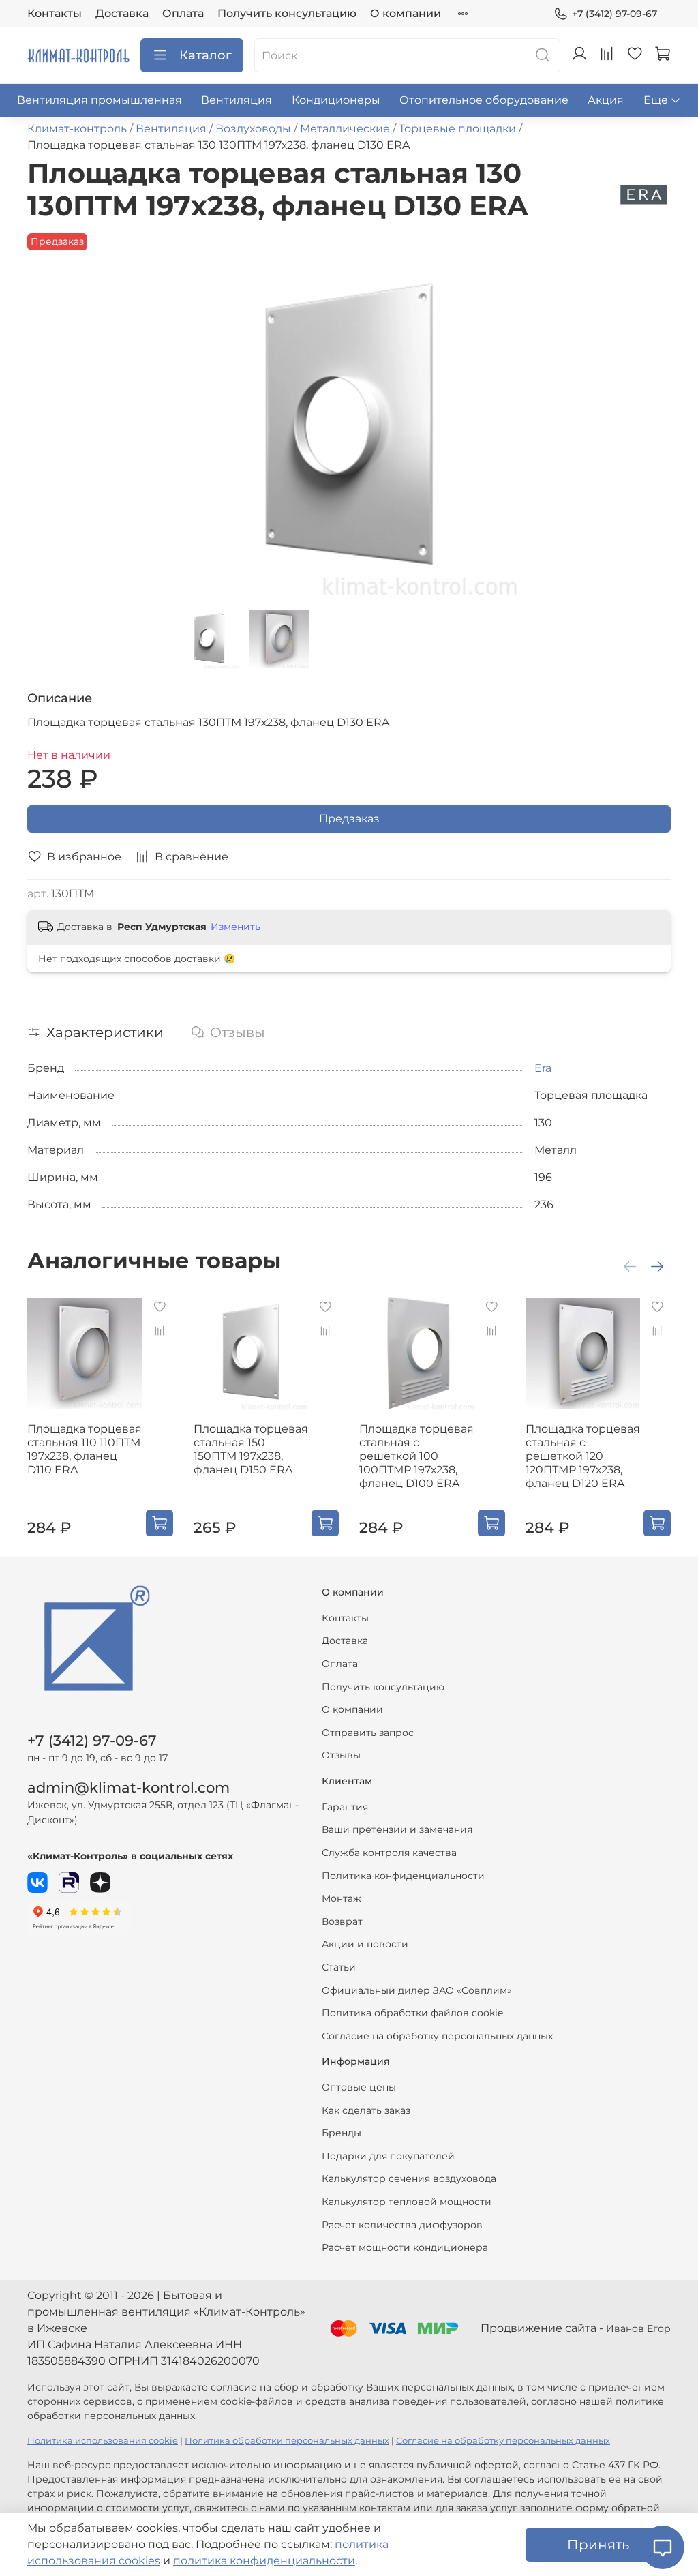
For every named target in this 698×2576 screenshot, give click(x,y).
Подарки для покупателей (388, 2156)
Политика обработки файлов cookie (412, 2013)
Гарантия (345, 1807)
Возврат (342, 1921)
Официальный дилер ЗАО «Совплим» (417, 1990)
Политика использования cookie (103, 2441)
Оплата (183, 13)
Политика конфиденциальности (403, 1876)
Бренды (342, 2133)
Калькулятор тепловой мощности (407, 2202)
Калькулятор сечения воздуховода (409, 2178)
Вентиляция (237, 100)
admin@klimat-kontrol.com (128, 1787)
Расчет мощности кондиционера (405, 2247)
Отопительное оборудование (484, 100)
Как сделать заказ (366, 2110)
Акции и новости (365, 1944)
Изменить (236, 927)
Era (543, 1068)
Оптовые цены (359, 2087)
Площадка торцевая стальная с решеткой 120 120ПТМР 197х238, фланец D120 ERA (583, 1455)
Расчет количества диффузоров (402, 2225)
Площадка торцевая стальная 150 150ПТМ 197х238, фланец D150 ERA (251, 1449)
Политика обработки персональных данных (287, 2441)
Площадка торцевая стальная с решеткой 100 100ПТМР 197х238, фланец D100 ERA (416, 1455)
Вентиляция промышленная (100, 100)
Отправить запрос (368, 1733)
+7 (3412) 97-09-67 (614, 14)
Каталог (206, 55)
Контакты (55, 13)
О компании (406, 13)
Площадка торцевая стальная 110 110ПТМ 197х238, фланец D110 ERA (85, 1449)
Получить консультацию (287, 13)
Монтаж (342, 1898)
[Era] (644, 194)
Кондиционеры (336, 100)
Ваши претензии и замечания (397, 1829)
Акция (606, 100)
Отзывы (341, 1755)
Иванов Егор (638, 2328)
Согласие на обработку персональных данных (437, 2036)
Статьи (339, 1967)
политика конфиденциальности (264, 2561)
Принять (598, 2545)
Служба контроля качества (389, 1853)
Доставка (122, 13)
